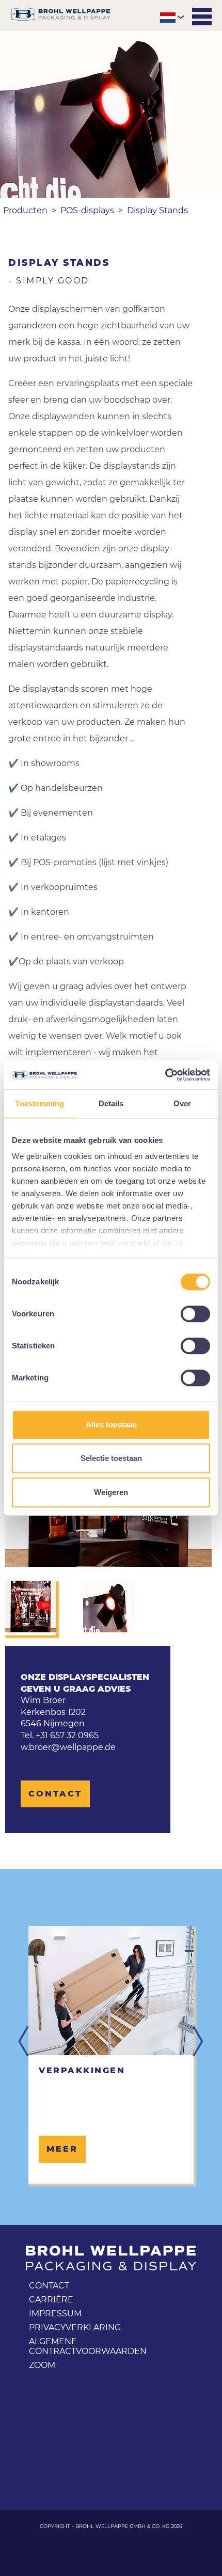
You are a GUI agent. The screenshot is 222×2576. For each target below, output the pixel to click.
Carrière (51, 2300)
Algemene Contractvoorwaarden (88, 2346)
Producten (25, 210)
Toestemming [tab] (39, 1103)
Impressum (55, 2313)
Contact (55, 1794)
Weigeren (111, 1492)
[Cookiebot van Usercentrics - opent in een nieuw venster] (165, 1075)
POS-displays (87, 210)
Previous (24, 2042)
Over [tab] (182, 1103)
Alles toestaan (111, 1425)
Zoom (42, 2365)
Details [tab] (111, 1103)
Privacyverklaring (75, 2327)
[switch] (195, 1314)
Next (198, 2042)
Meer (62, 2149)
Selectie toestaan (111, 1458)
